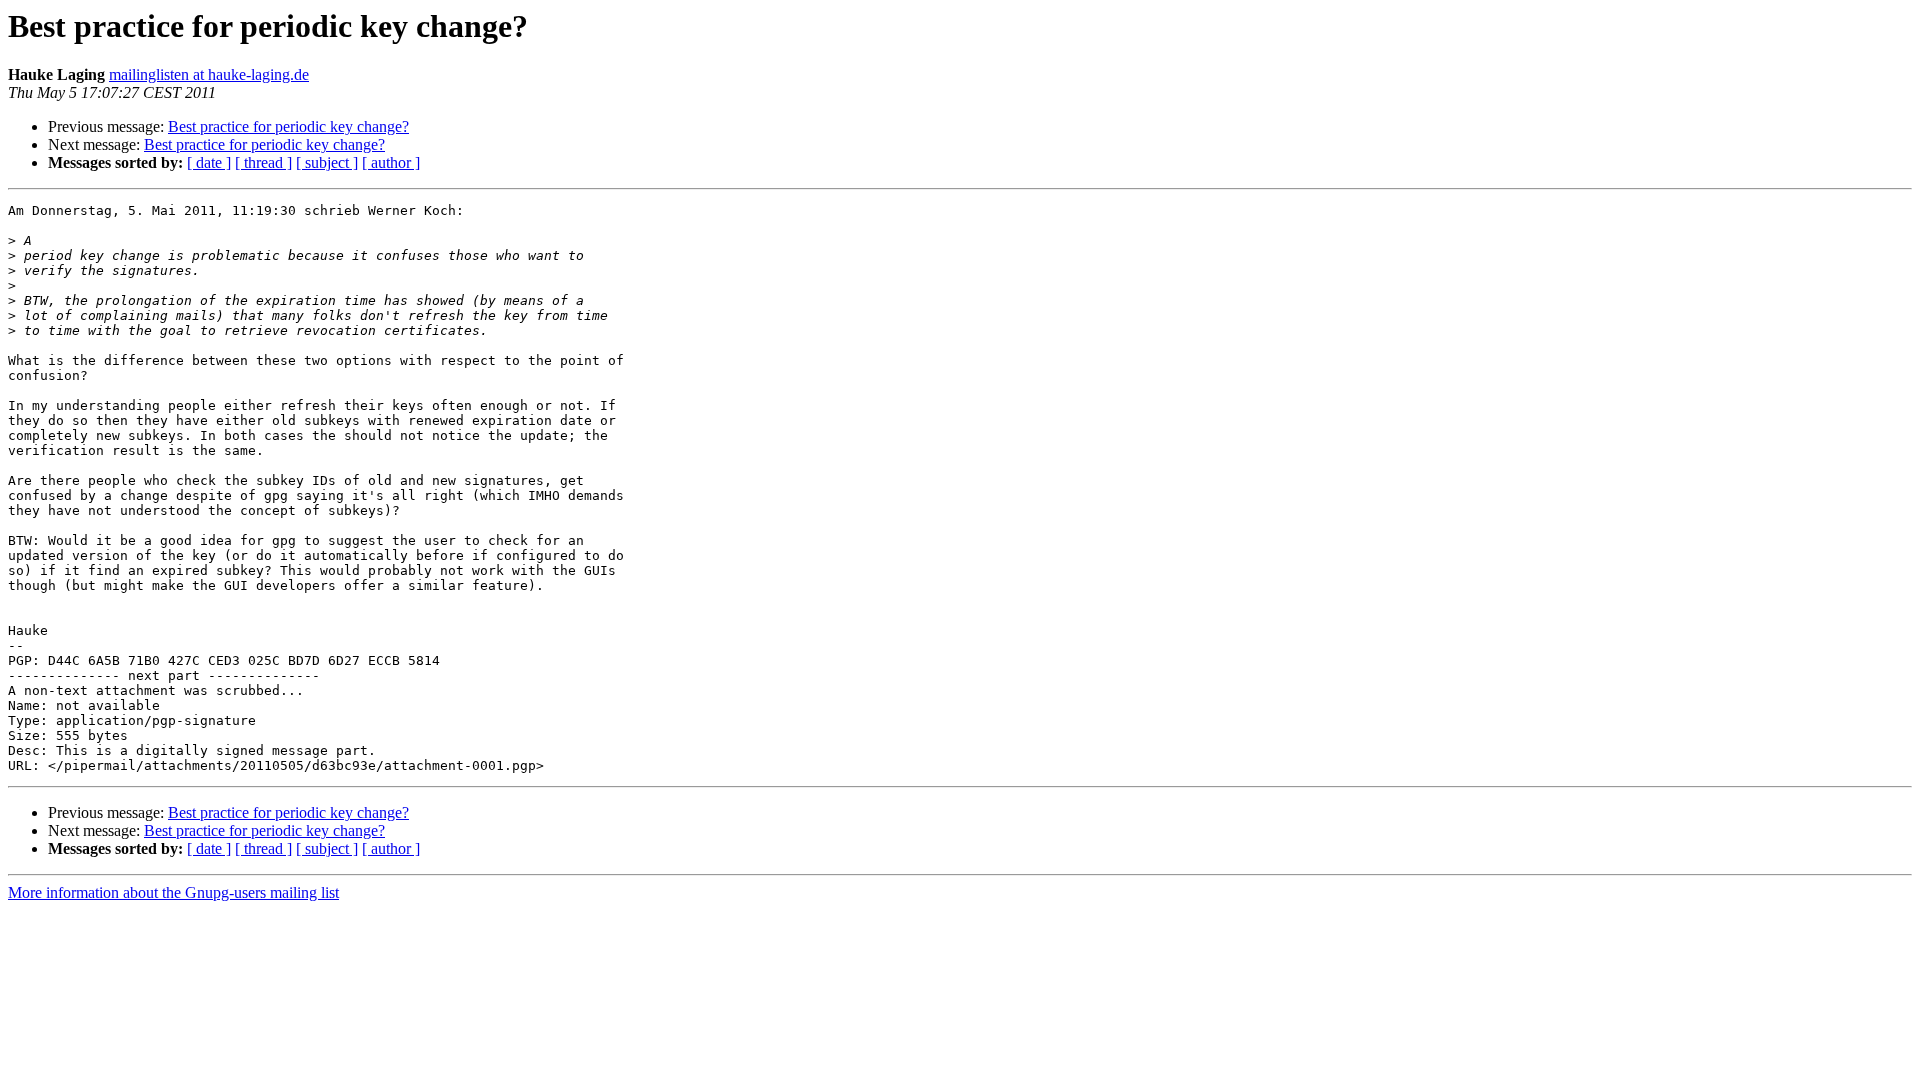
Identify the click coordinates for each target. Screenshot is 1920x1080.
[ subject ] (327, 162)
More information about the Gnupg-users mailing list (173, 892)
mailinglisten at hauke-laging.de (209, 74)
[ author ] (391, 162)
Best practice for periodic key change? (288, 126)
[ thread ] (263, 162)
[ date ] (209, 162)
